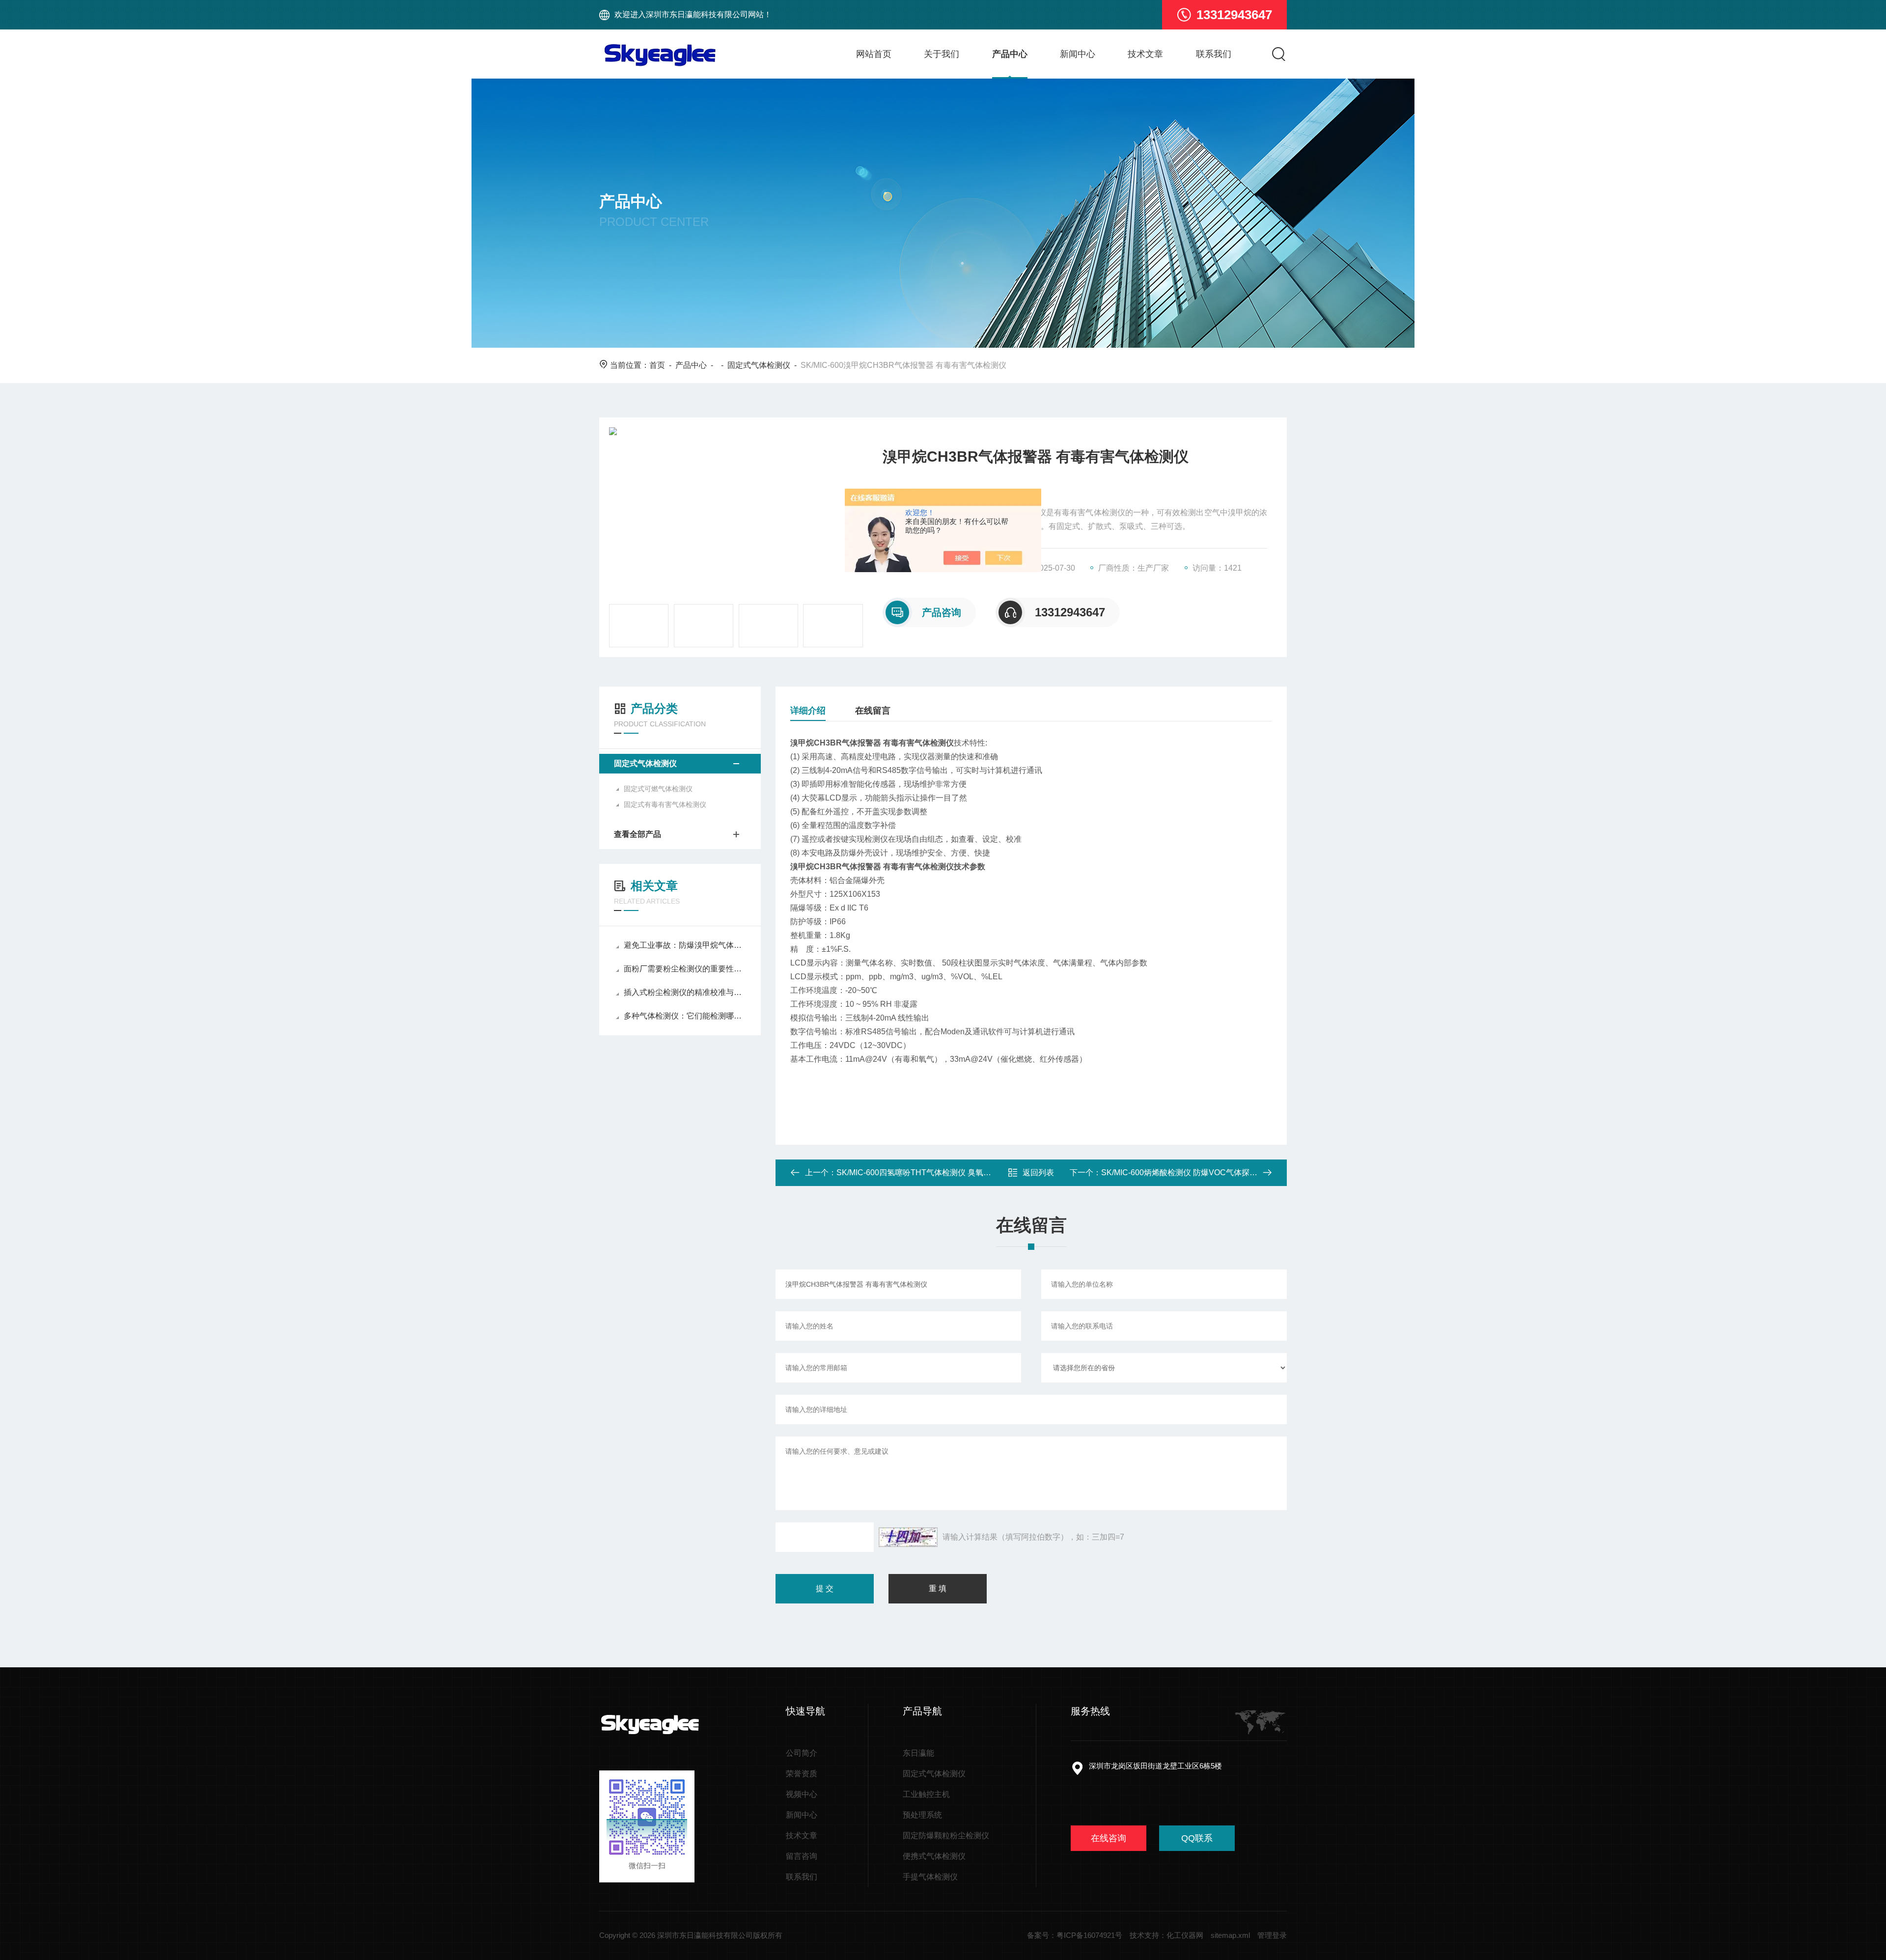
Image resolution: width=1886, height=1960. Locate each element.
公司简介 (802, 1753)
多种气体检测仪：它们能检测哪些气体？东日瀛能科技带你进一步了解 (685, 1016)
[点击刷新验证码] (908, 1537)
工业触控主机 (926, 1794)
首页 (657, 365)
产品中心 (1010, 54)
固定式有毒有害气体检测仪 (665, 804)
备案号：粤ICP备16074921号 (1075, 1935)
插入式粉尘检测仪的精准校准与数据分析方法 (685, 992)
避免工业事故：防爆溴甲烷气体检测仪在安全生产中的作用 (685, 945)
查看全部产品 (638, 834)
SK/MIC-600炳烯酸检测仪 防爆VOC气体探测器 (1183, 1173)
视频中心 (802, 1794)
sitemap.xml (1230, 1935)
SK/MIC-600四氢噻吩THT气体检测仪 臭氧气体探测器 (929, 1173)
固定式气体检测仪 (759, 365)
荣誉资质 (802, 1774)
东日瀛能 (918, 1753)
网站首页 (874, 54)
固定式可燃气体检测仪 (658, 789)
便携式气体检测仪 (934, 1856)
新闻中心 (1078, 54)
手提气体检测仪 (930, 1877)
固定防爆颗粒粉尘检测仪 (946, 1836)
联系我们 (1214, 54)
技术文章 (1145, 54)
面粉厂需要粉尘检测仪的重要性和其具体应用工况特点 (685, 969)
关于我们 (942, 54)
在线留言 (873, 711)
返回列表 (1038, 1173)
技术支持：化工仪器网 (1166, 1935)
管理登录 (1272, 1935)
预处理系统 (922, 1815)
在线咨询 (1109, 1838)
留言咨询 (802, 1856)
